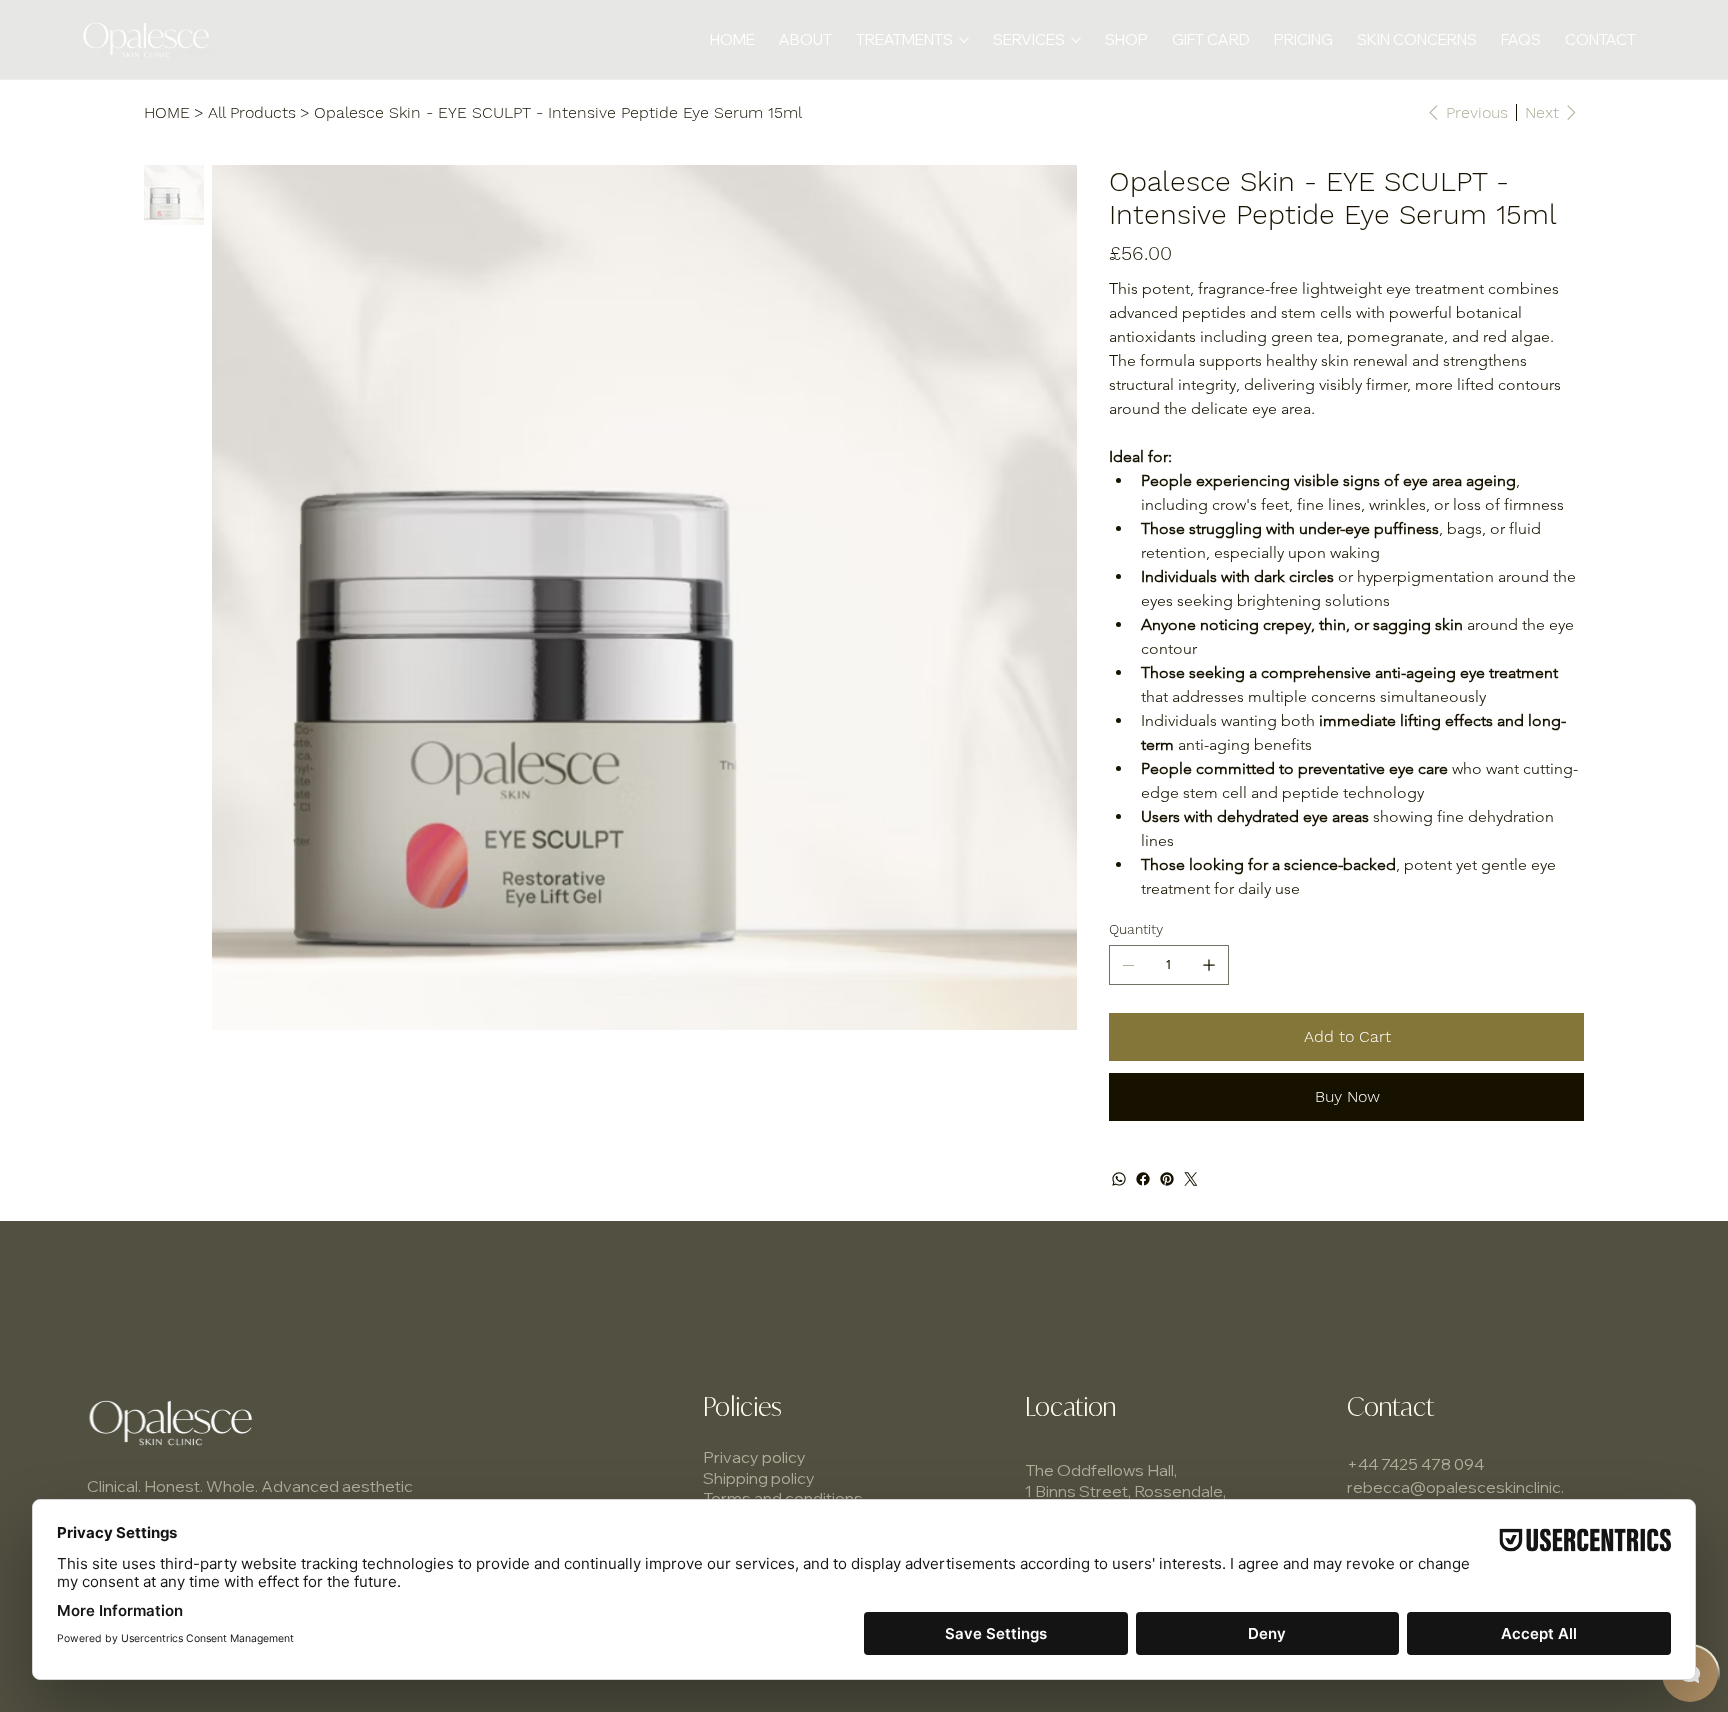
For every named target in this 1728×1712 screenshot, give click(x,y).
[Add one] (1209, 965)
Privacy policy (754, 1457)
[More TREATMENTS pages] (964, 40)
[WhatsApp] (1119, 1179)
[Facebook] (1143, 1179)
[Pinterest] (1167, 1179)
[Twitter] (1191, 1179)
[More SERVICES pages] (1076, 40)
